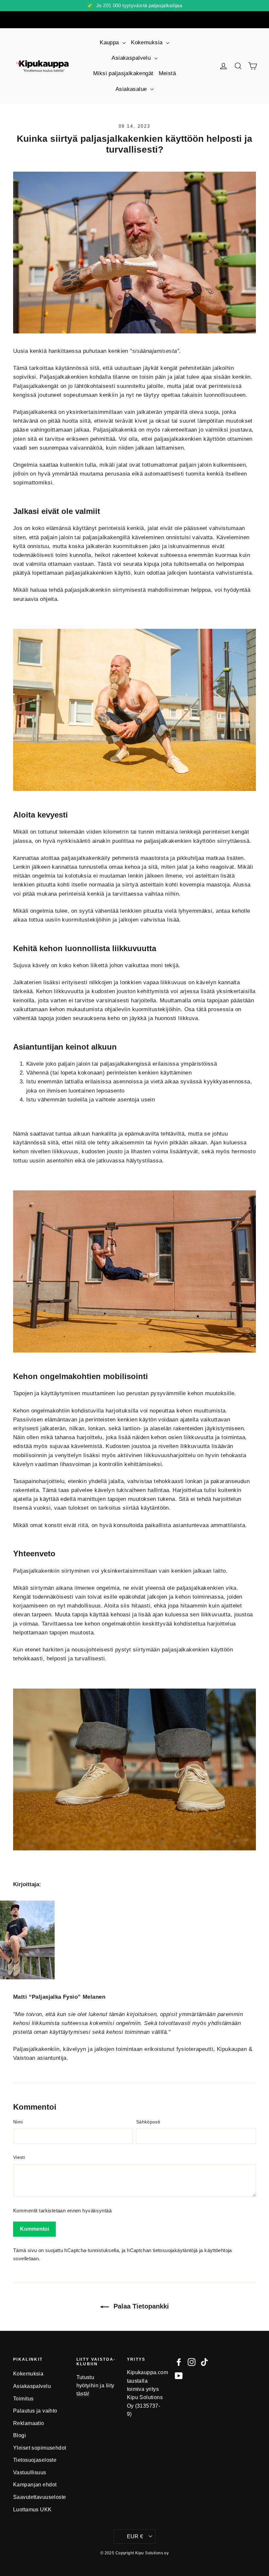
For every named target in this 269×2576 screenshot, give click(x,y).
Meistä (167, 73)
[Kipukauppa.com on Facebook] (179, 2362)
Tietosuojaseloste (35, 2460)
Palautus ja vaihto (35, 2411)
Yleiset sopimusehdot (40, 2448)
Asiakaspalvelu (132, 58)
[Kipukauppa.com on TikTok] (204, 2362)
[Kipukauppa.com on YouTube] (179, 2376)
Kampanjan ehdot (35, 2485)
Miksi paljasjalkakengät (123, 73)
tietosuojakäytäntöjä (175, 2250)
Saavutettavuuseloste (40, 2497)
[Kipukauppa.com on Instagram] (192, 2362)
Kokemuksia (148, 43)
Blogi (20, 2435)
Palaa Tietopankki (140, 2306)
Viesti (19, 2157)
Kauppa (110, 43)
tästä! (83, 2394)
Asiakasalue (132, 89)
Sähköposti (148, 2122)
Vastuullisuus (30, 2472)
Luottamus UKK (32, 2510)
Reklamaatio (29, 2423)
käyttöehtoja (218, 2250)
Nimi (18, 2122)
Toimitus (23, 2399)
